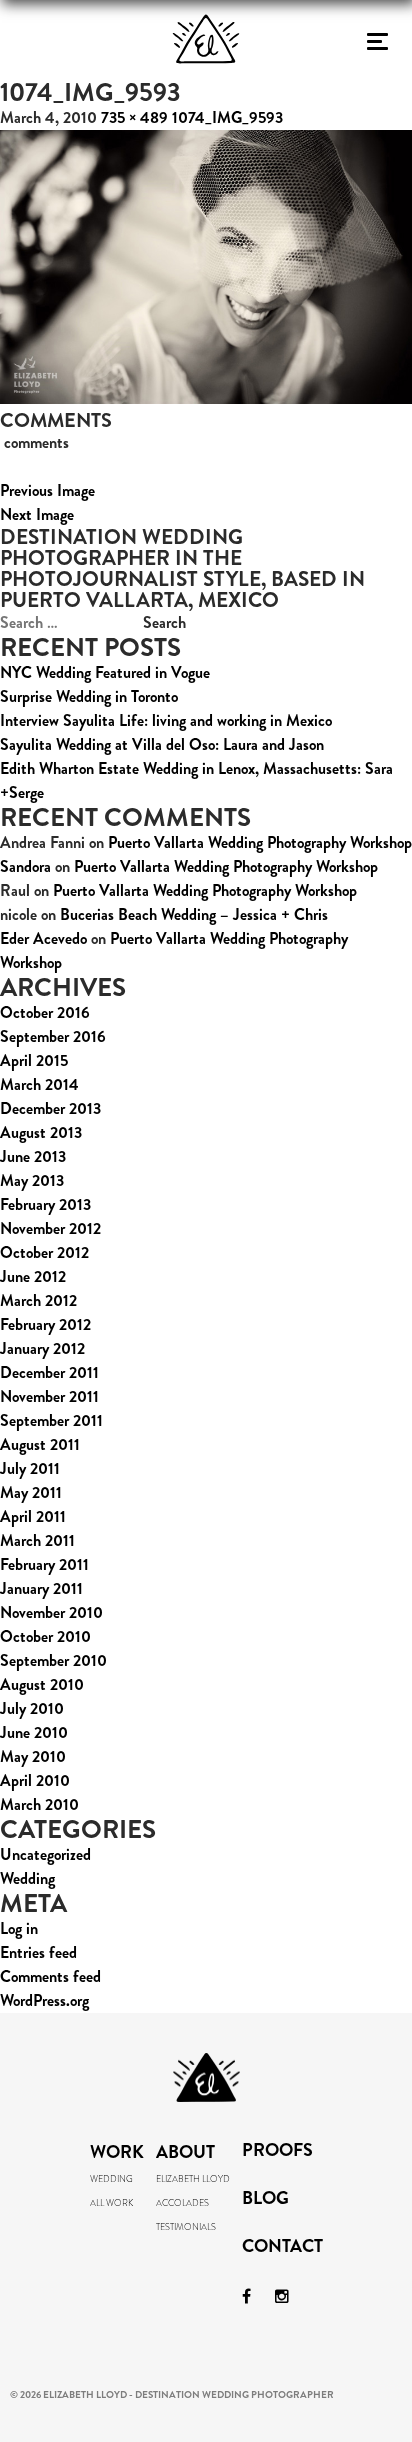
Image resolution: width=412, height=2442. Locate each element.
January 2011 (41, 1588)
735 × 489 (134, 117)
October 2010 (45, 1636)
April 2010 (35, 1780)
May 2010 (33, 1756)
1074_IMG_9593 (227, 117)
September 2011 (51, 1420)
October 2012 (44, 1252)
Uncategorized (45, 1854)
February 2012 (45, 1324)
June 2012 (33, 1276)
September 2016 (53, 1036)
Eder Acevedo (43, 938)
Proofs (277, 2152)
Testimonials (186, 2227)
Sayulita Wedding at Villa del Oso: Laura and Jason (162, 744)
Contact (282, 2248)
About (185, 2152)
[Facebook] (246, 2296)
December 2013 (50, 1108)
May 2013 (32, 1180)
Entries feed (38, 1952)
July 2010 (32, 1708)
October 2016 (45, 1012)
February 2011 (44, 1564)
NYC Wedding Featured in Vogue (105, 672)
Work (117, 2152)
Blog (265, 2200)
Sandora (25, 866)
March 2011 (37, 1540)
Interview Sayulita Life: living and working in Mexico (166, 720)
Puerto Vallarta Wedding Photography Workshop (260, 842)
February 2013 (45, 1204)
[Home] (206, 94)
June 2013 (33, 1156)
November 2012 (50, 1228)
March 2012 (38, 1300)
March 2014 (39, 1084)
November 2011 (49, 1396)
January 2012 (42, 1348)
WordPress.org (44, 2000)
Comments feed (50, 1976)
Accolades (182, 2203)
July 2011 (30, 1468)
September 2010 (53, 1660)
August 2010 (42, 1684)
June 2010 (34, 1732)
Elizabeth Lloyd (193, 2179)
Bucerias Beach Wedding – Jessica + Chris (194, 914)
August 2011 (40, 1444)
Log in (19, 1928)
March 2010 (39, 1804)
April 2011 (33, 1516)
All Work (111, 2203)
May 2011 (31, 1492)
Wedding (27, 1878)
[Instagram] (282, 2296)
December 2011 (49, 1372)
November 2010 (51, 1612)
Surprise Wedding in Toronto (89, 696)
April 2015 (34, 1060)
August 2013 (41, 1132)
